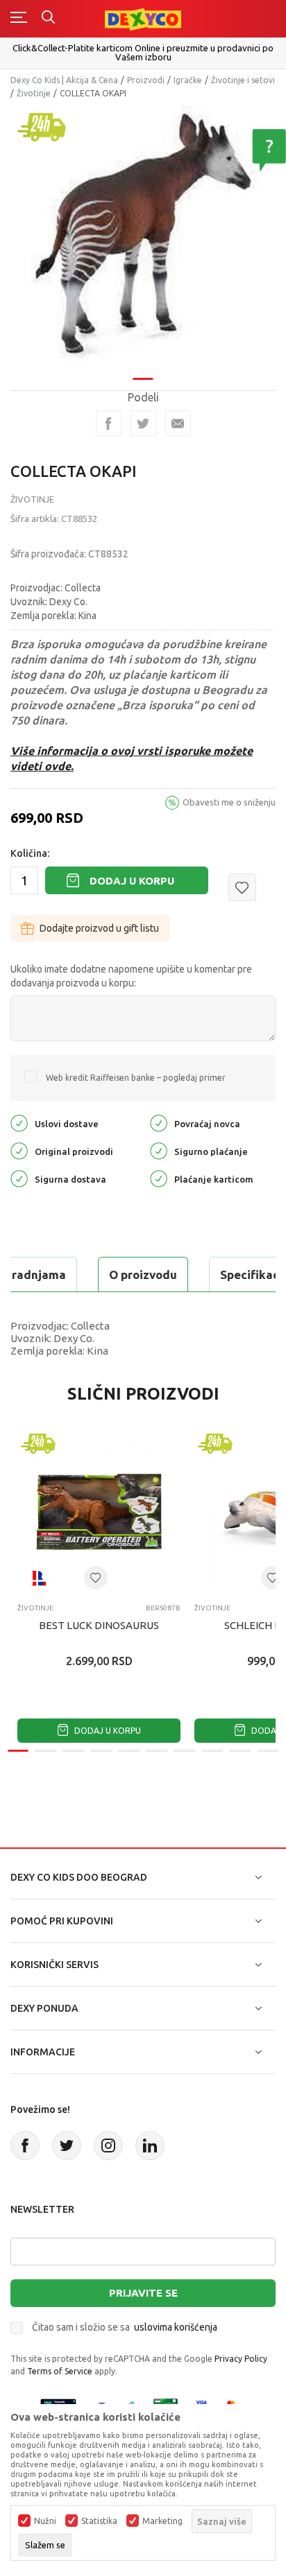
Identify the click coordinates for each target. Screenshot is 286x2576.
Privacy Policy (241, 2359)
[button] (242, 887)
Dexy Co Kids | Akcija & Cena (64, 80)
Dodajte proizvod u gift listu (99, 928)
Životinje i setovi (243, 80)
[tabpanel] (143, 238)
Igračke (188, 80)
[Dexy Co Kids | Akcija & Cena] (143, 18)
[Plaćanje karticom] (159, 1177)
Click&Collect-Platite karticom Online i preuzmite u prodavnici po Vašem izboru (143, 52)
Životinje (34, 93)
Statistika (99, 2521)
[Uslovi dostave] (19, 1122)
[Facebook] (109, 423)
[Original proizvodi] (19, 1150)
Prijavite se (143, 2293)
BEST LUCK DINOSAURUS (99, 1625)
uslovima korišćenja (176, 2327)
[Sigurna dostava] (19, 1177)
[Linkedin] (150, 2146)
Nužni (45, 2521)
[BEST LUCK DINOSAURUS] (99, 1512)
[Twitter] (67, 2146)
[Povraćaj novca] (159, 1122)
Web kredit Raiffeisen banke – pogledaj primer (136, 1078)
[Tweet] (143, 423)
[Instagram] (108, 2146)
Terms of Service (60, 2371)
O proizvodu (143, 1274)
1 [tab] (143, 379)
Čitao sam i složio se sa (125, 2327)
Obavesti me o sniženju (229, 802)
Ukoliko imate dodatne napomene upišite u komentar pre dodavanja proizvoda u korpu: (131, 976)
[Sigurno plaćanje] (159, 1150)
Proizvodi (146, 80)
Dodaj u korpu (132, 881)
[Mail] (178, 423)
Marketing (162, 2521)
